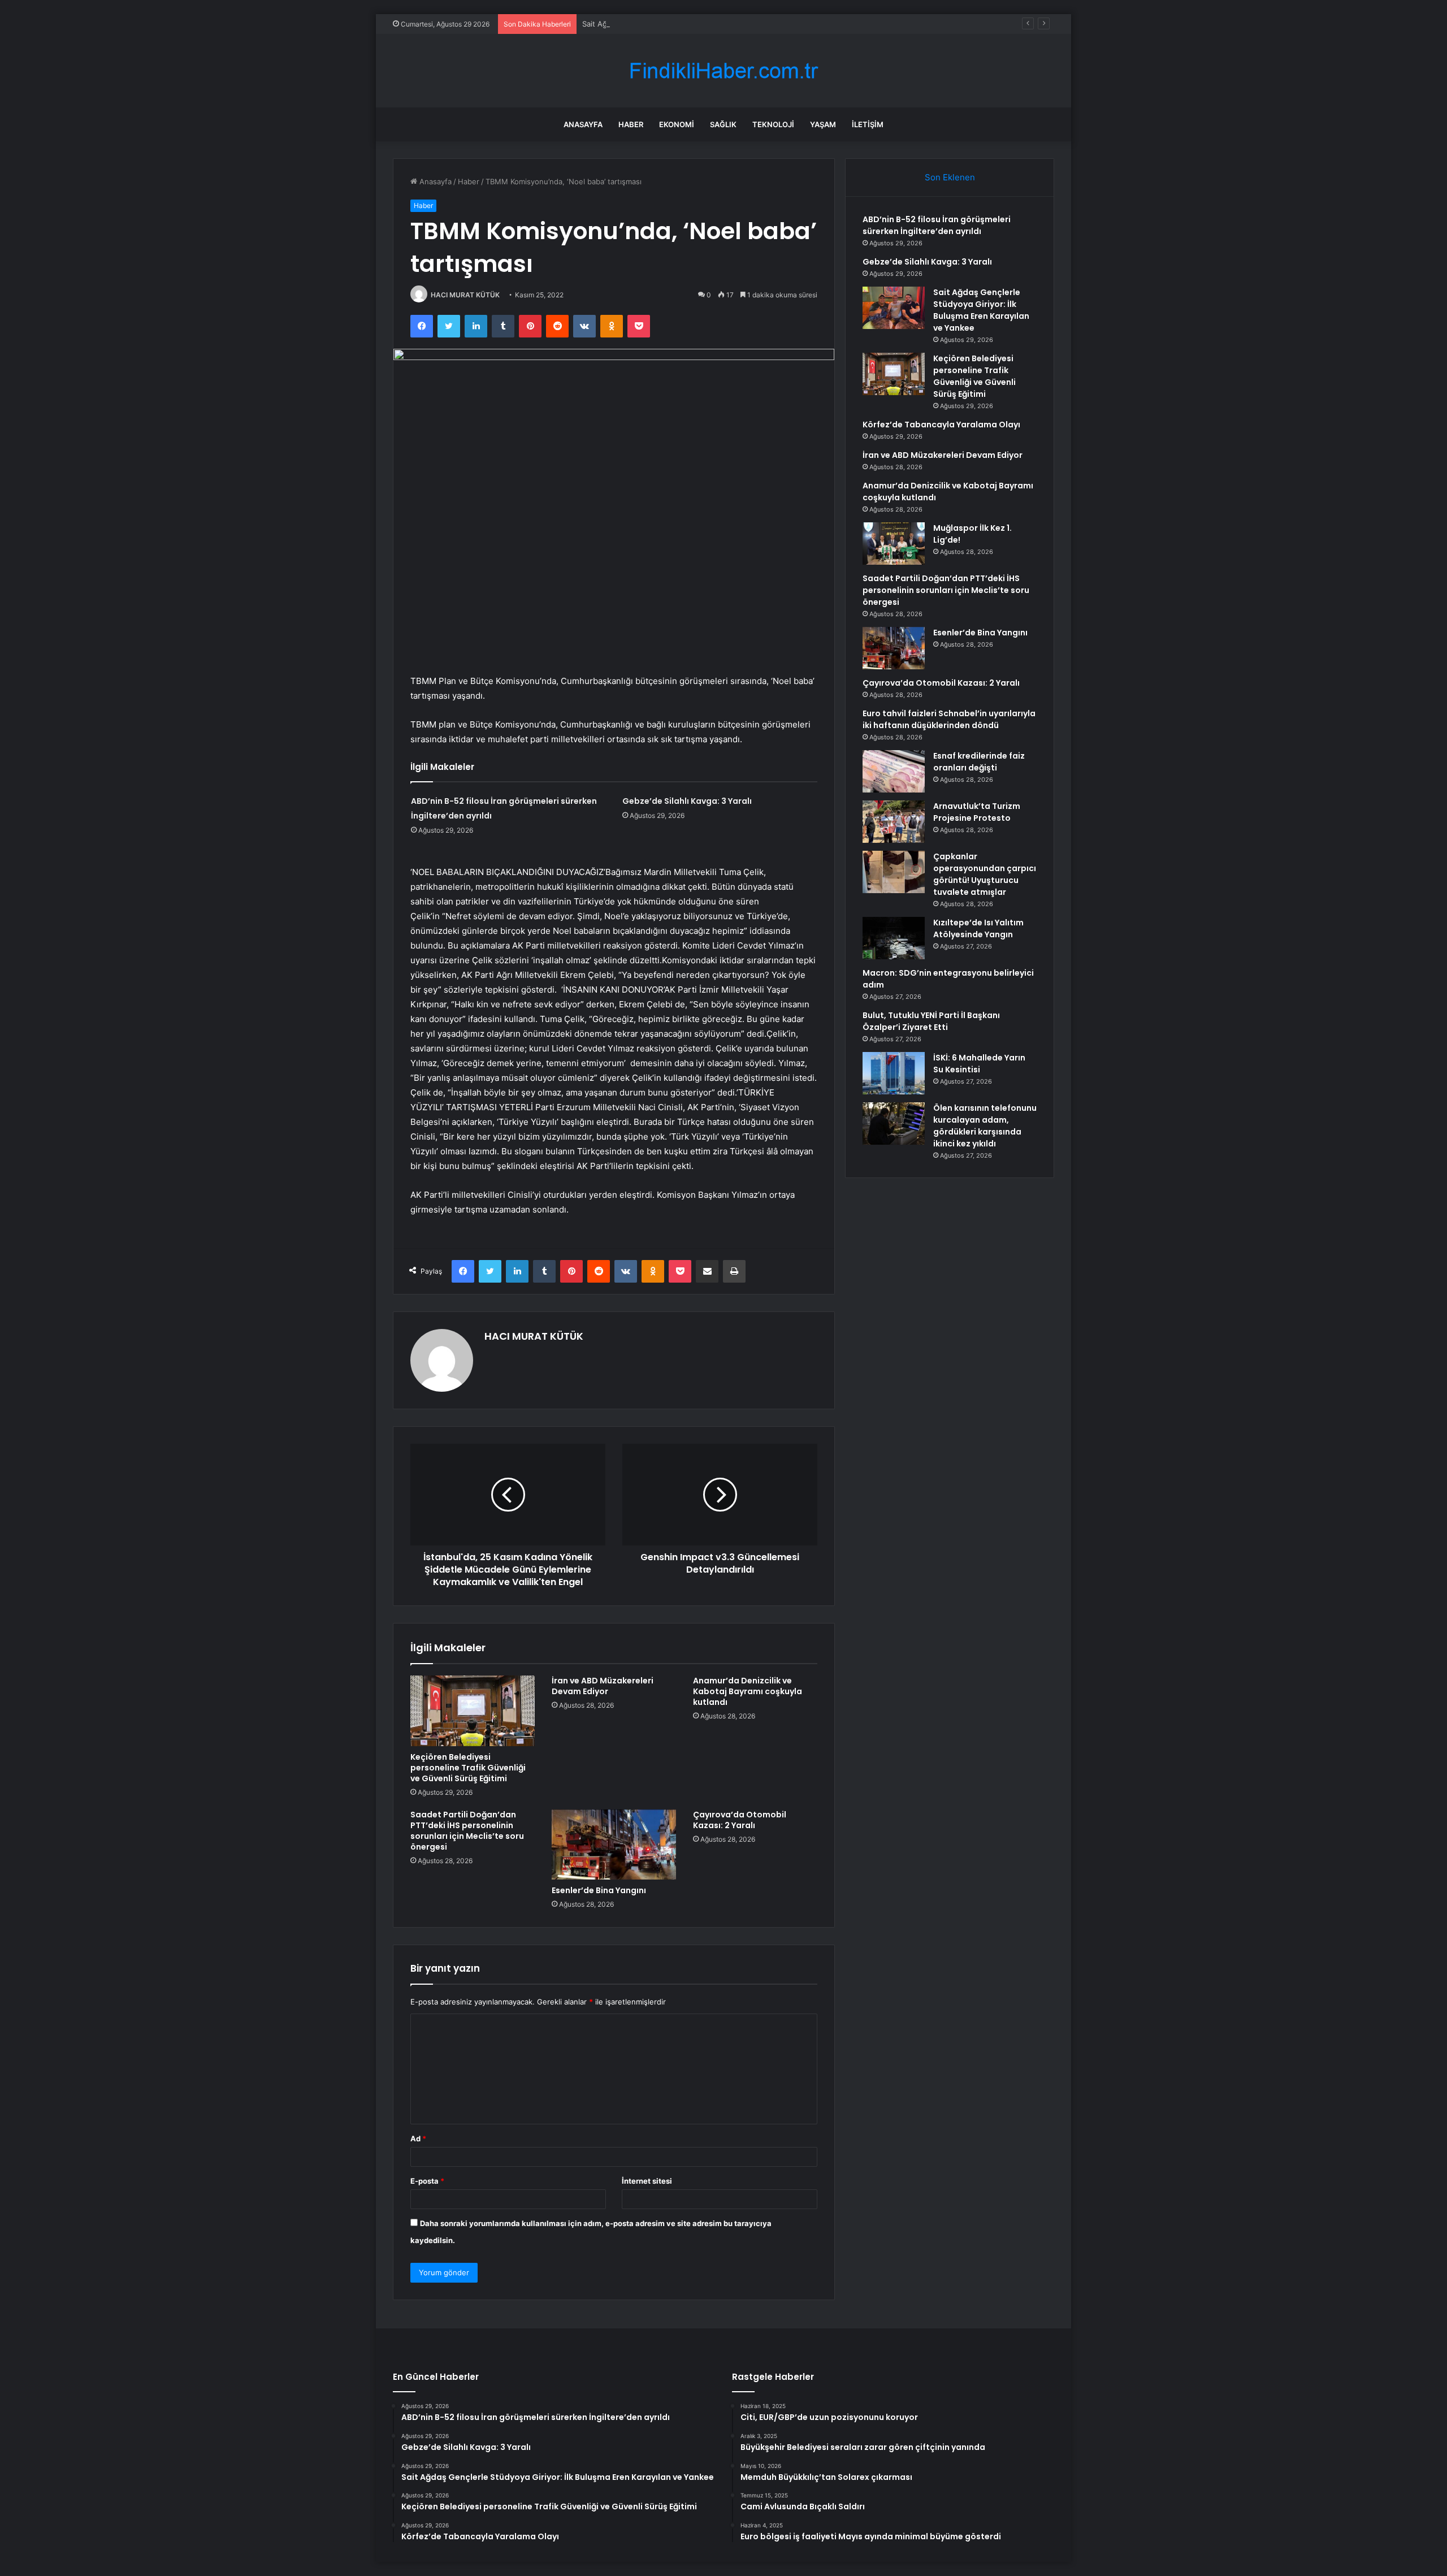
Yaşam (823, 124)
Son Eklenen (950, 177)
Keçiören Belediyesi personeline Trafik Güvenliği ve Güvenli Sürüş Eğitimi (468, 1768)
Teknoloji (773, 124)
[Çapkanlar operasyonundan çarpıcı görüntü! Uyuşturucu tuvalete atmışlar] (894, 872)
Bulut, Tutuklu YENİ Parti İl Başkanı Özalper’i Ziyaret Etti (931, 1021)
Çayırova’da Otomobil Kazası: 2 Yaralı (740, 1820)
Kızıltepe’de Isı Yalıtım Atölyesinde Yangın (978, 928)
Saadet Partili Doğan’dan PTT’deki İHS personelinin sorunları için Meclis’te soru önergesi (467, 1831)
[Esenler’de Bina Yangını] (614, 1845)
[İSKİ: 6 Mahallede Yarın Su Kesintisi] (894, 1073)
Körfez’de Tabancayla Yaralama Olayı (941, 425)
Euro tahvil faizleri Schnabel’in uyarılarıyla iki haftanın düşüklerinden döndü (949, 719)
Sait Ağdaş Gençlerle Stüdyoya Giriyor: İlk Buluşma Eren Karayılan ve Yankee (716, 24)
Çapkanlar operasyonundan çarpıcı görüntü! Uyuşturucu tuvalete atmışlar (985, 874)
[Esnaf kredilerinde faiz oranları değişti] (894, 771)
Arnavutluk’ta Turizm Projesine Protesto (977, 812)
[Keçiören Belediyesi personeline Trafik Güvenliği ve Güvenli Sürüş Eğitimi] (473, 1711)
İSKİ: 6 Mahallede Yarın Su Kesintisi (979, 1064)
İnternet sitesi (647, 2181)
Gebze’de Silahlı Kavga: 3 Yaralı (687, 801)
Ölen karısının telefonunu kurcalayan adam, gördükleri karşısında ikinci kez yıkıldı (985, 1126)
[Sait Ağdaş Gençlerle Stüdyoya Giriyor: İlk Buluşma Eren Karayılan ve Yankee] (894, 308)
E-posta (427, 2181)
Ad (418, 2138)
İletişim (868, 124)
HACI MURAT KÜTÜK (465, 295)
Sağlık (723, 124)
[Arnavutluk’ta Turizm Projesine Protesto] (894, 822)
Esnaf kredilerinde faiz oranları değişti (979, 762)
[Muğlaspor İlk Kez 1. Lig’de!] (894, 544)
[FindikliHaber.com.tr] (723, 71)
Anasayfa (583, 124)
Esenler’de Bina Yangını (599, 1890)
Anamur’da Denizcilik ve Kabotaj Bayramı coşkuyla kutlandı (748, 1691)
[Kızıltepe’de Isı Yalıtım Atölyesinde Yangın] (894, 938)
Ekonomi (677, 124)
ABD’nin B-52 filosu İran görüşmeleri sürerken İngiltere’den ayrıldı (937, 225)
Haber (631, 124)
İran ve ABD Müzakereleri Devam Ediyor (603, 1686)
